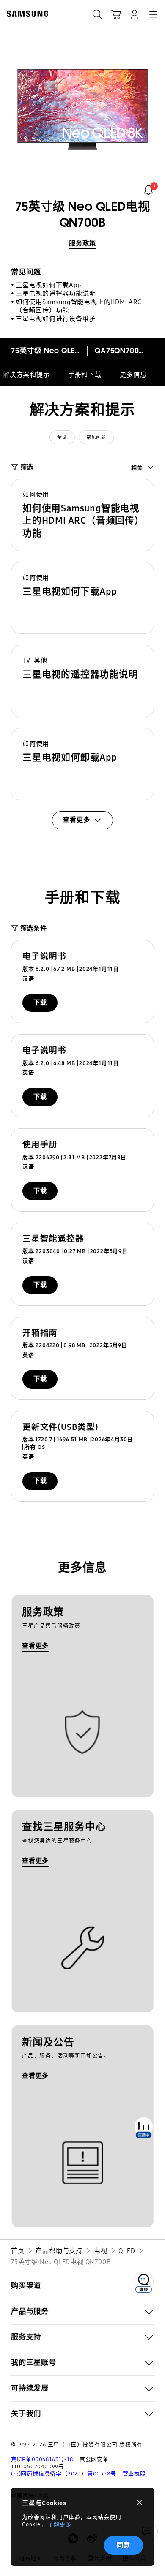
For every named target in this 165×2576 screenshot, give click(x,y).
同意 (124, 2545)
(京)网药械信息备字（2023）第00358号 (63, 2474)
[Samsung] (26, 14)
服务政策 (82, 243)
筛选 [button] (27, 467)
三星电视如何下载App (48, 285)
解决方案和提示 (26, 375)
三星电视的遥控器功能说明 (56, 293)
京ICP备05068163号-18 (42, 2459)
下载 (40, 1003)
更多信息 (133, 375)
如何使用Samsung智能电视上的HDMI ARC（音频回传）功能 (79, 306)
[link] (148, 190)
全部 (62, 437)
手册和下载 (85, 375)
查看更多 (35, 1646)
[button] (82, 515)
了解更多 (59, 2524)
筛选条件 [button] (34, 928)
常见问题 (96, 437)
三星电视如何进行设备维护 (56, 319)
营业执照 (134, 2474)
